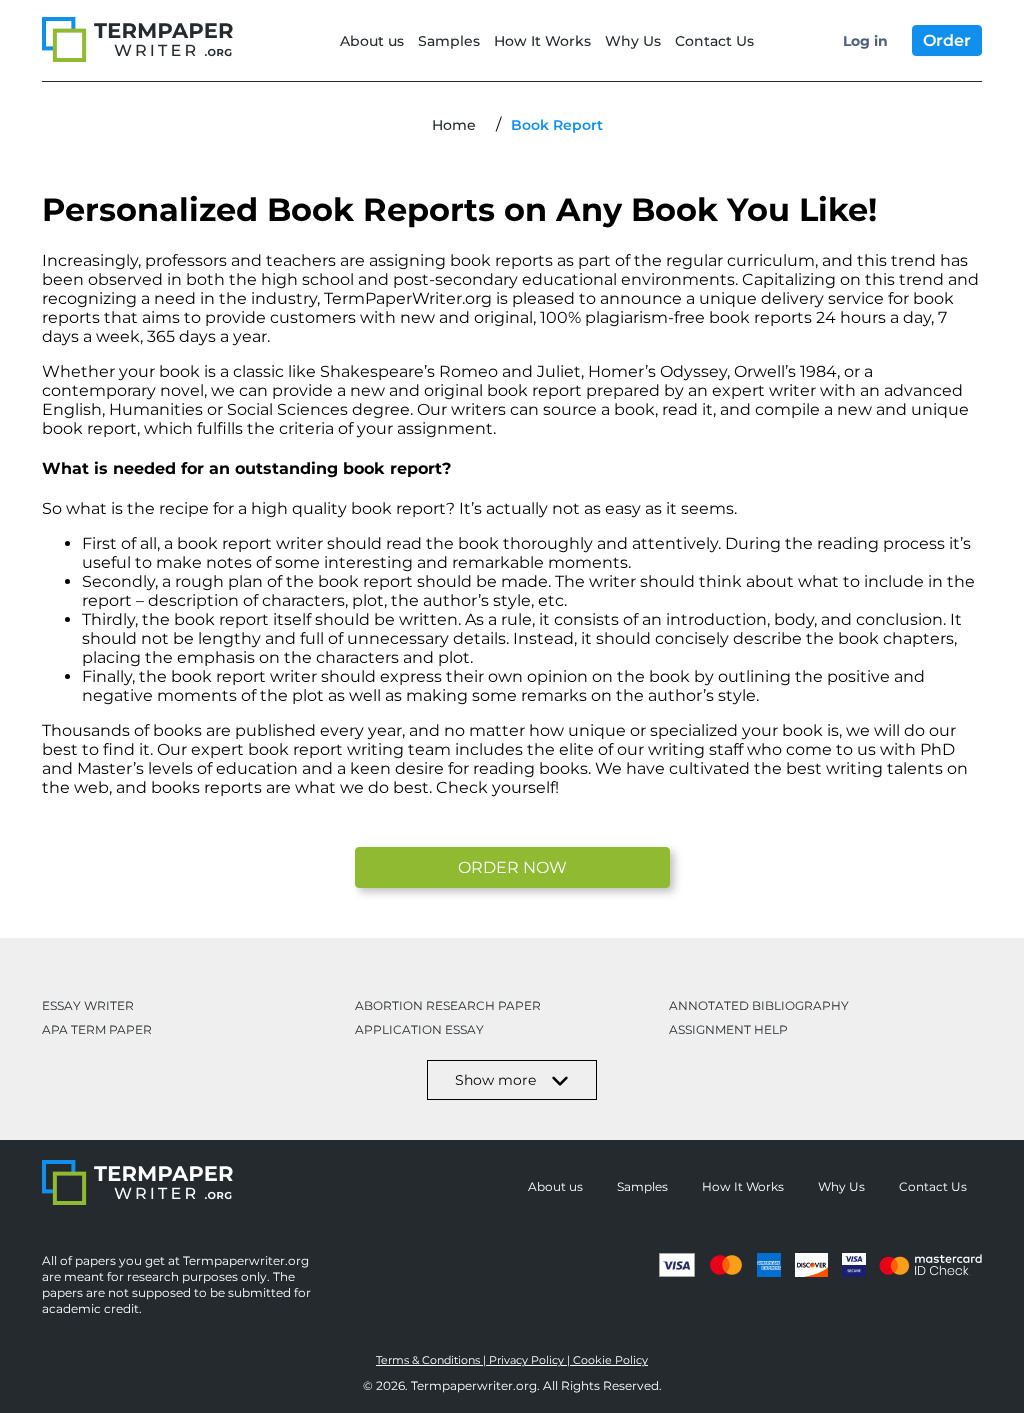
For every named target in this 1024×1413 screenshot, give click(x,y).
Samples (449, 41)
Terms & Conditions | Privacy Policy (471, 1360)
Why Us (633, 41)
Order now (512, 867)
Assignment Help (728, 1029)
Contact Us (714, 41)
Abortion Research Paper (448, 1005)
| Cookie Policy (607, 1360)
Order (947, 40)
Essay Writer (88, 1005)
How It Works (542, 41)
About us (372, 41)
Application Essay (419, 1029)
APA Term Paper (97, 1029)
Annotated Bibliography (759, 1005)
